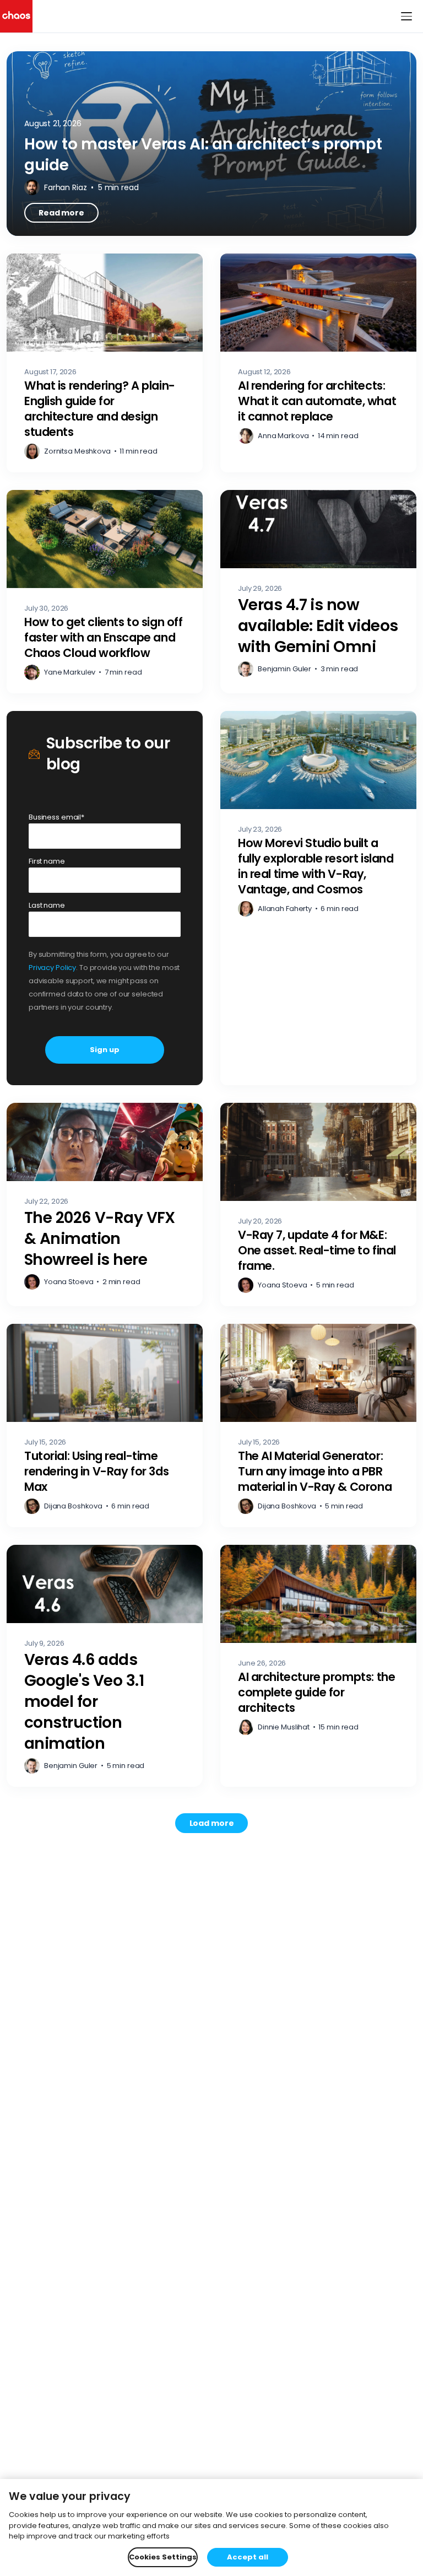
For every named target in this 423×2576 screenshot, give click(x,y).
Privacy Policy (52, 968)
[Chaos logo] (16, 16)
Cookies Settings (163, 2557)
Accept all (248, 2557)
